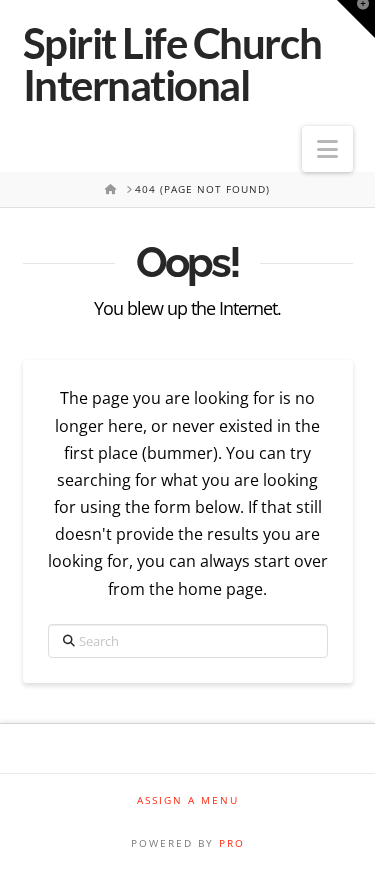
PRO (232, 843)
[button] (327, 149)
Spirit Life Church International (172, 64)
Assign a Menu (188, 800)
